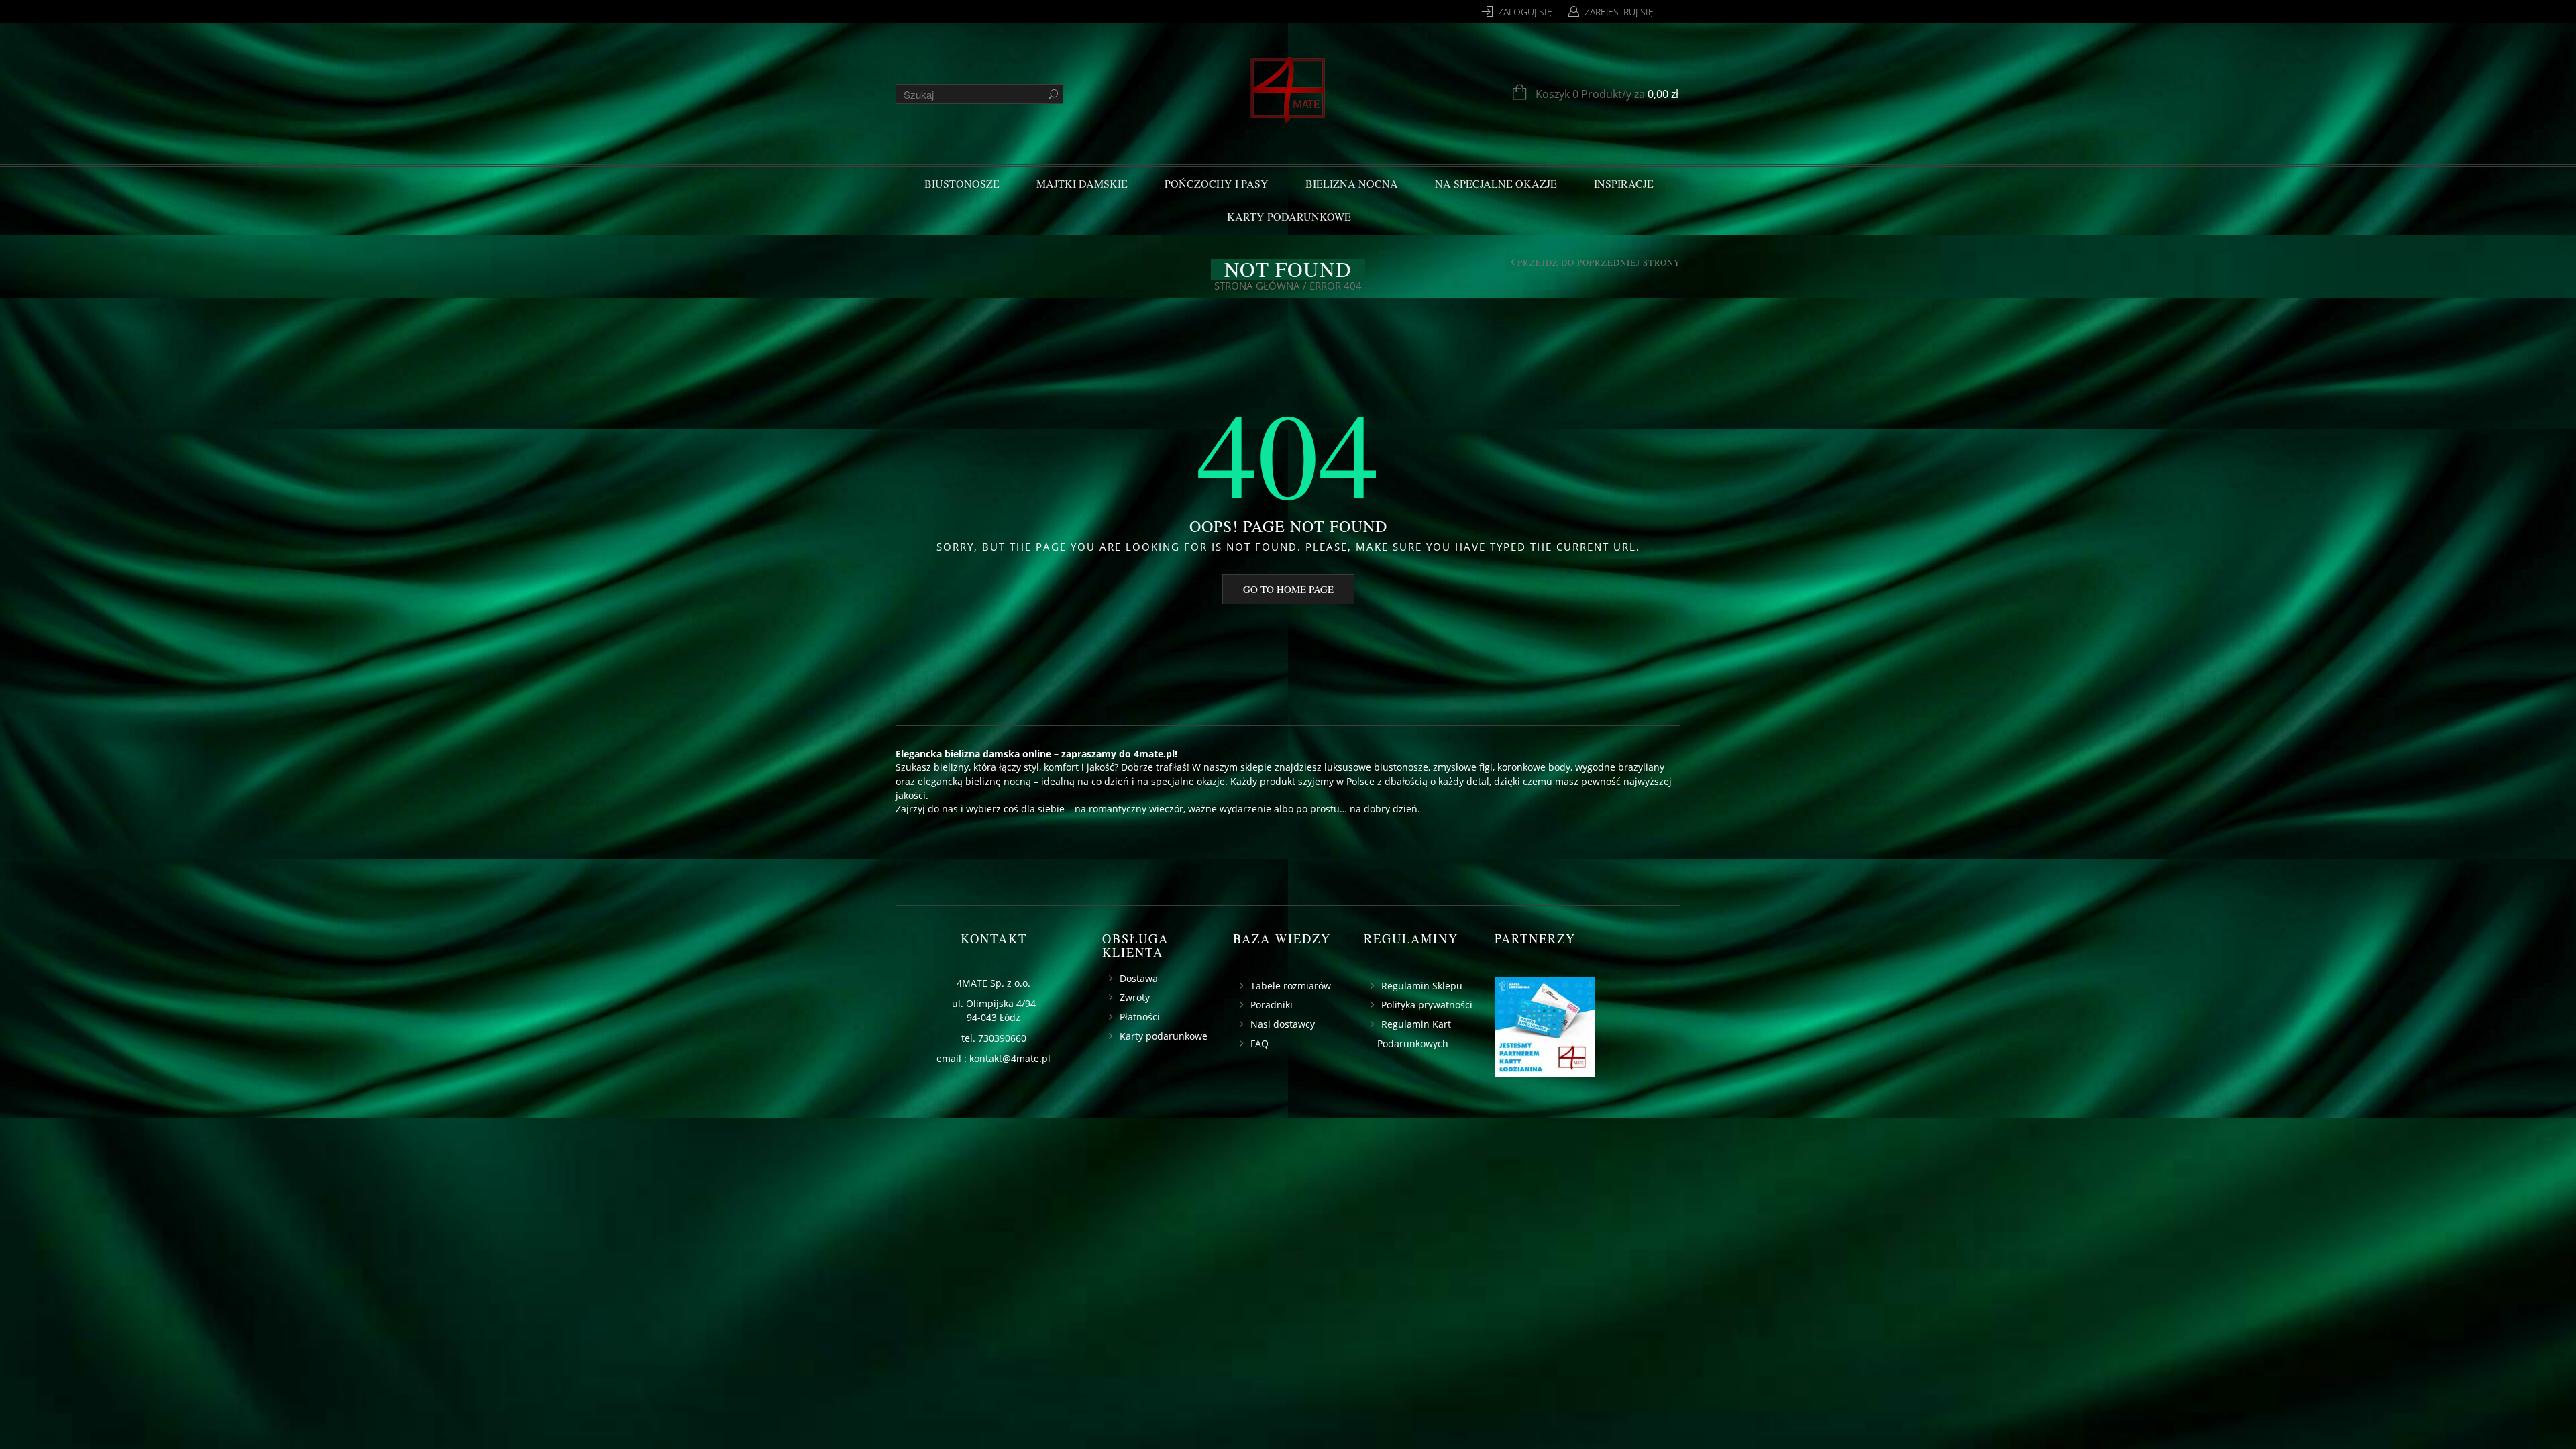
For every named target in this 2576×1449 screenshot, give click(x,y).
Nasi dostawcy (1283, 1024)
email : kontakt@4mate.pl (994, 1058)
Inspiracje (1624, 183)
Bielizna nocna (1352, 183)
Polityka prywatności (1427, 1005)
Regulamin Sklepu (1422, 986)
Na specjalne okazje (1496, 183)
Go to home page (1288, 589)
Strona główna (1257, 286)
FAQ (1259, 1043)
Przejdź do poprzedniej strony (1599, 263)
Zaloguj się (1525, 12)
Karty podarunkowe (1289, 216)
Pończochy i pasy (1217, 183)
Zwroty (1135, 997)
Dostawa (1139, 978)
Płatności (1140, 1017)
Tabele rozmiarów (1291, 986)
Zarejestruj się (1619, 12)
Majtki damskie (1082, 183)
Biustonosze (962, 183)
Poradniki (1272, 1005)
